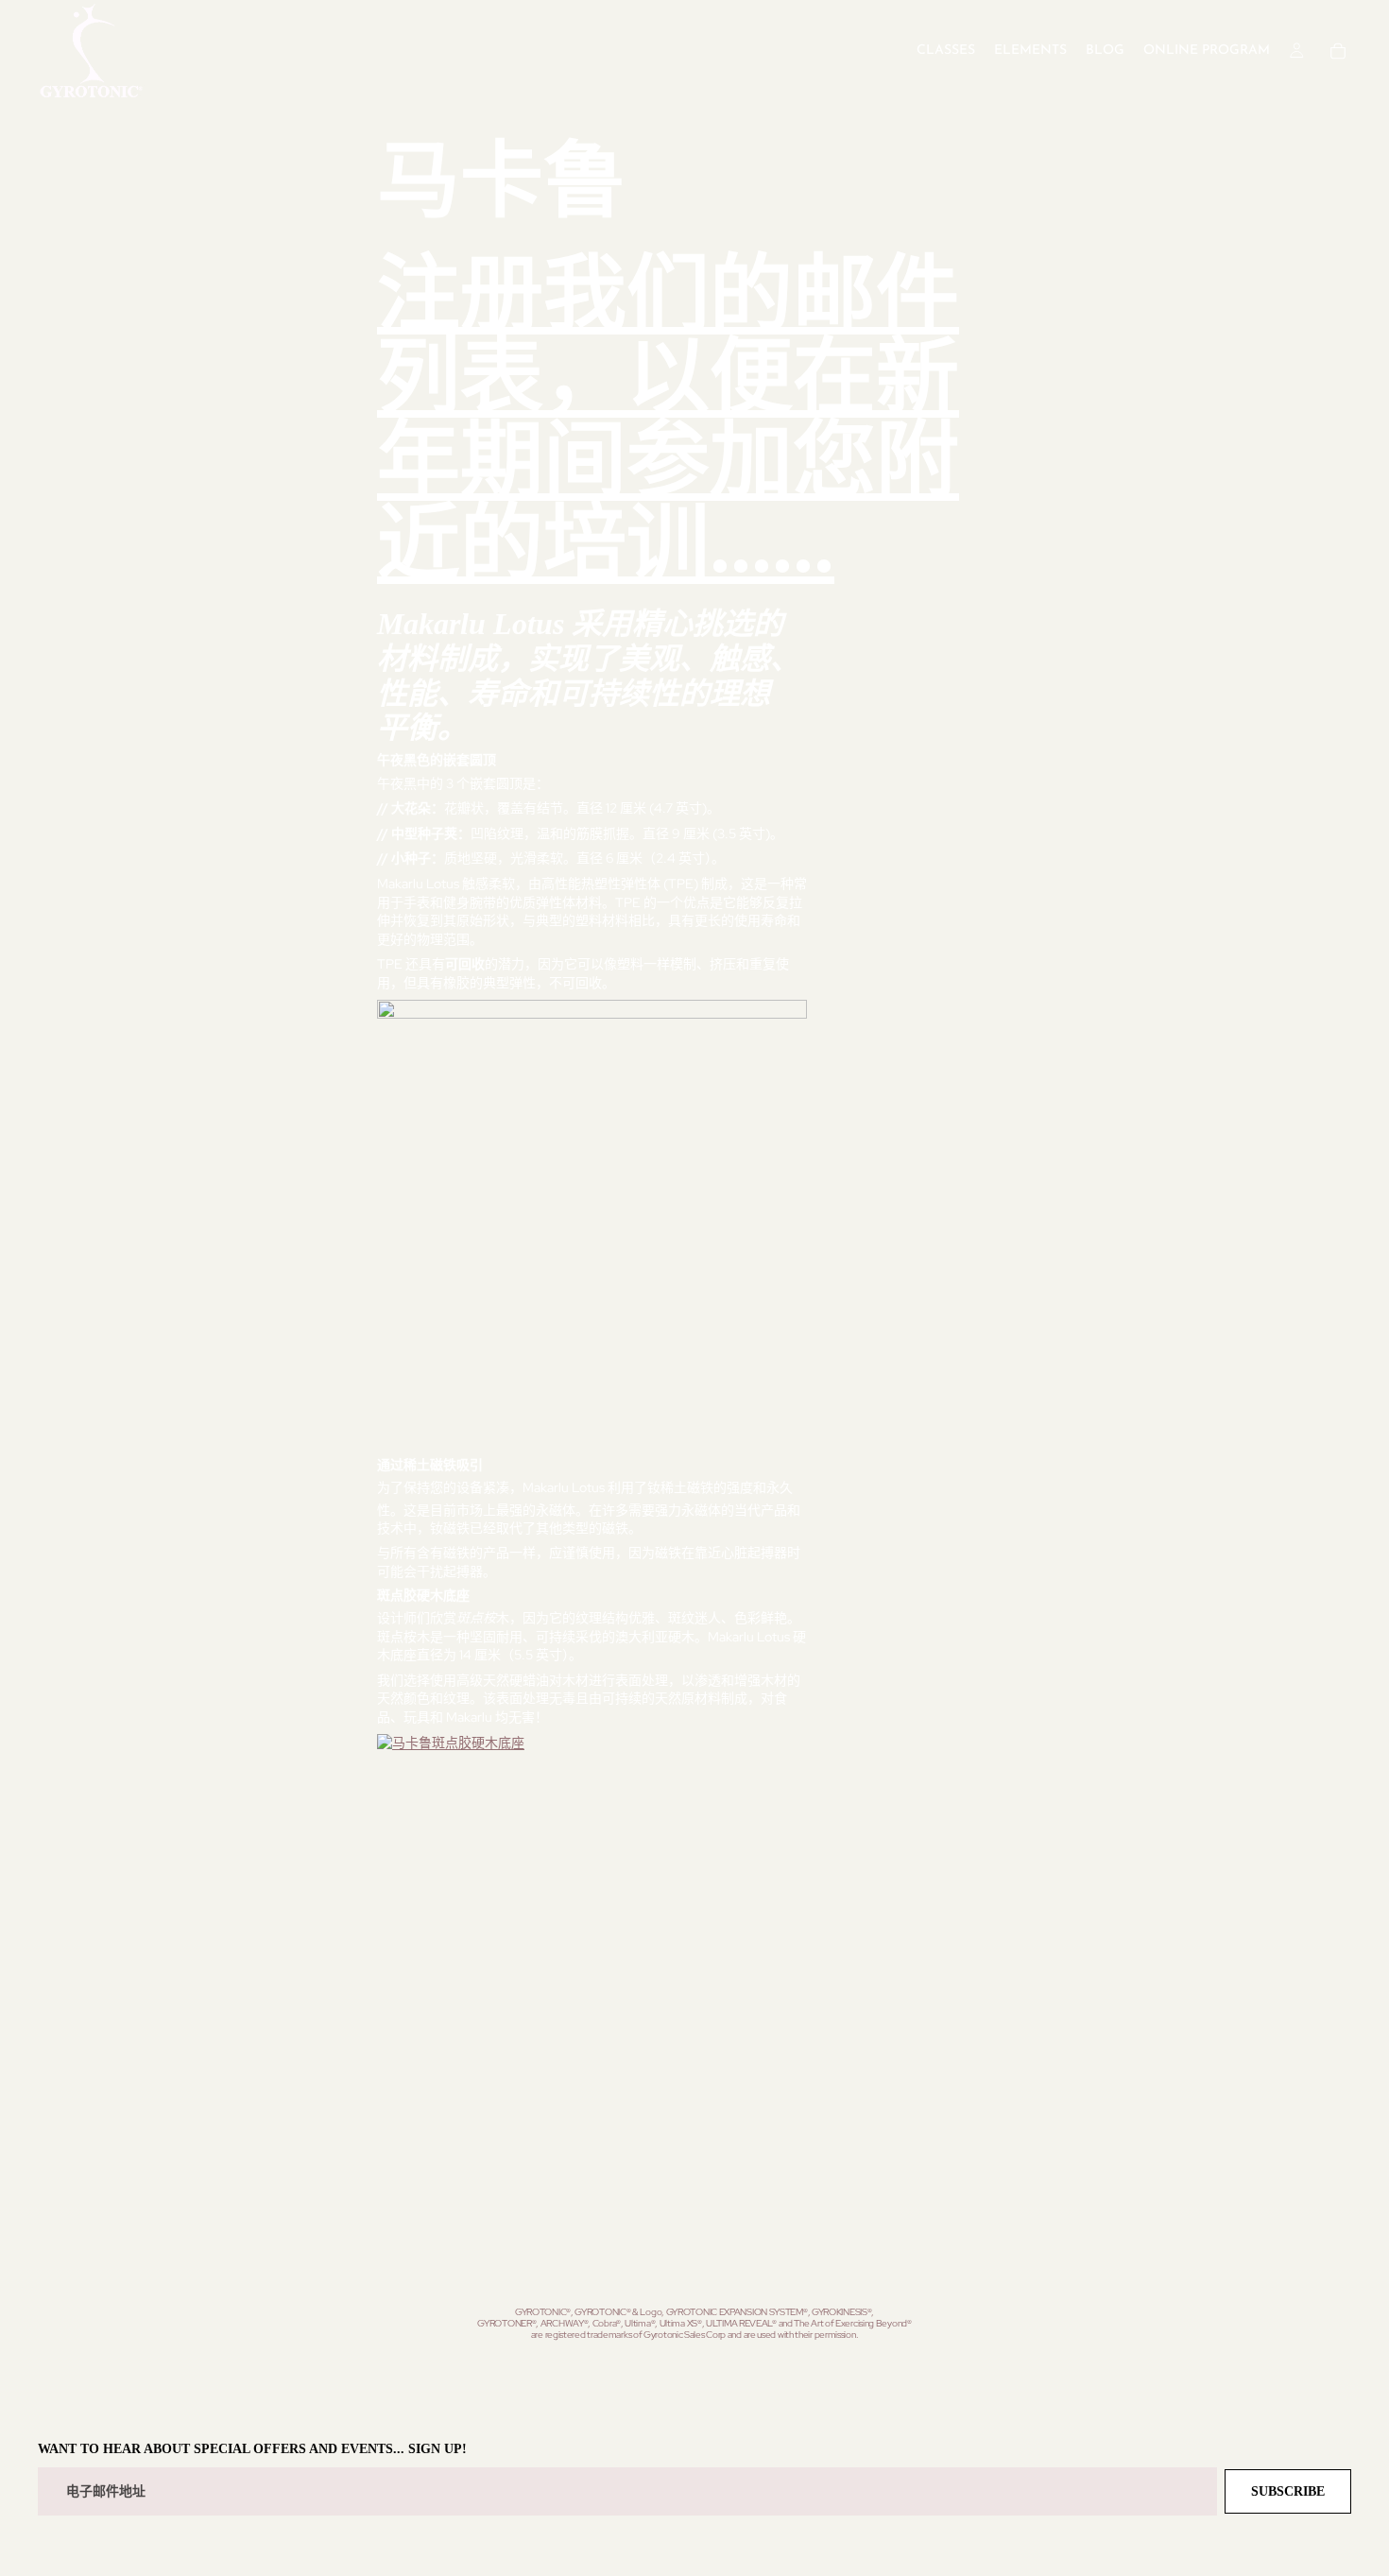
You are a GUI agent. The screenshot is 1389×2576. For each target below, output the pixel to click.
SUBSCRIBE (1288, 2491)
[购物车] (1338, 51)
